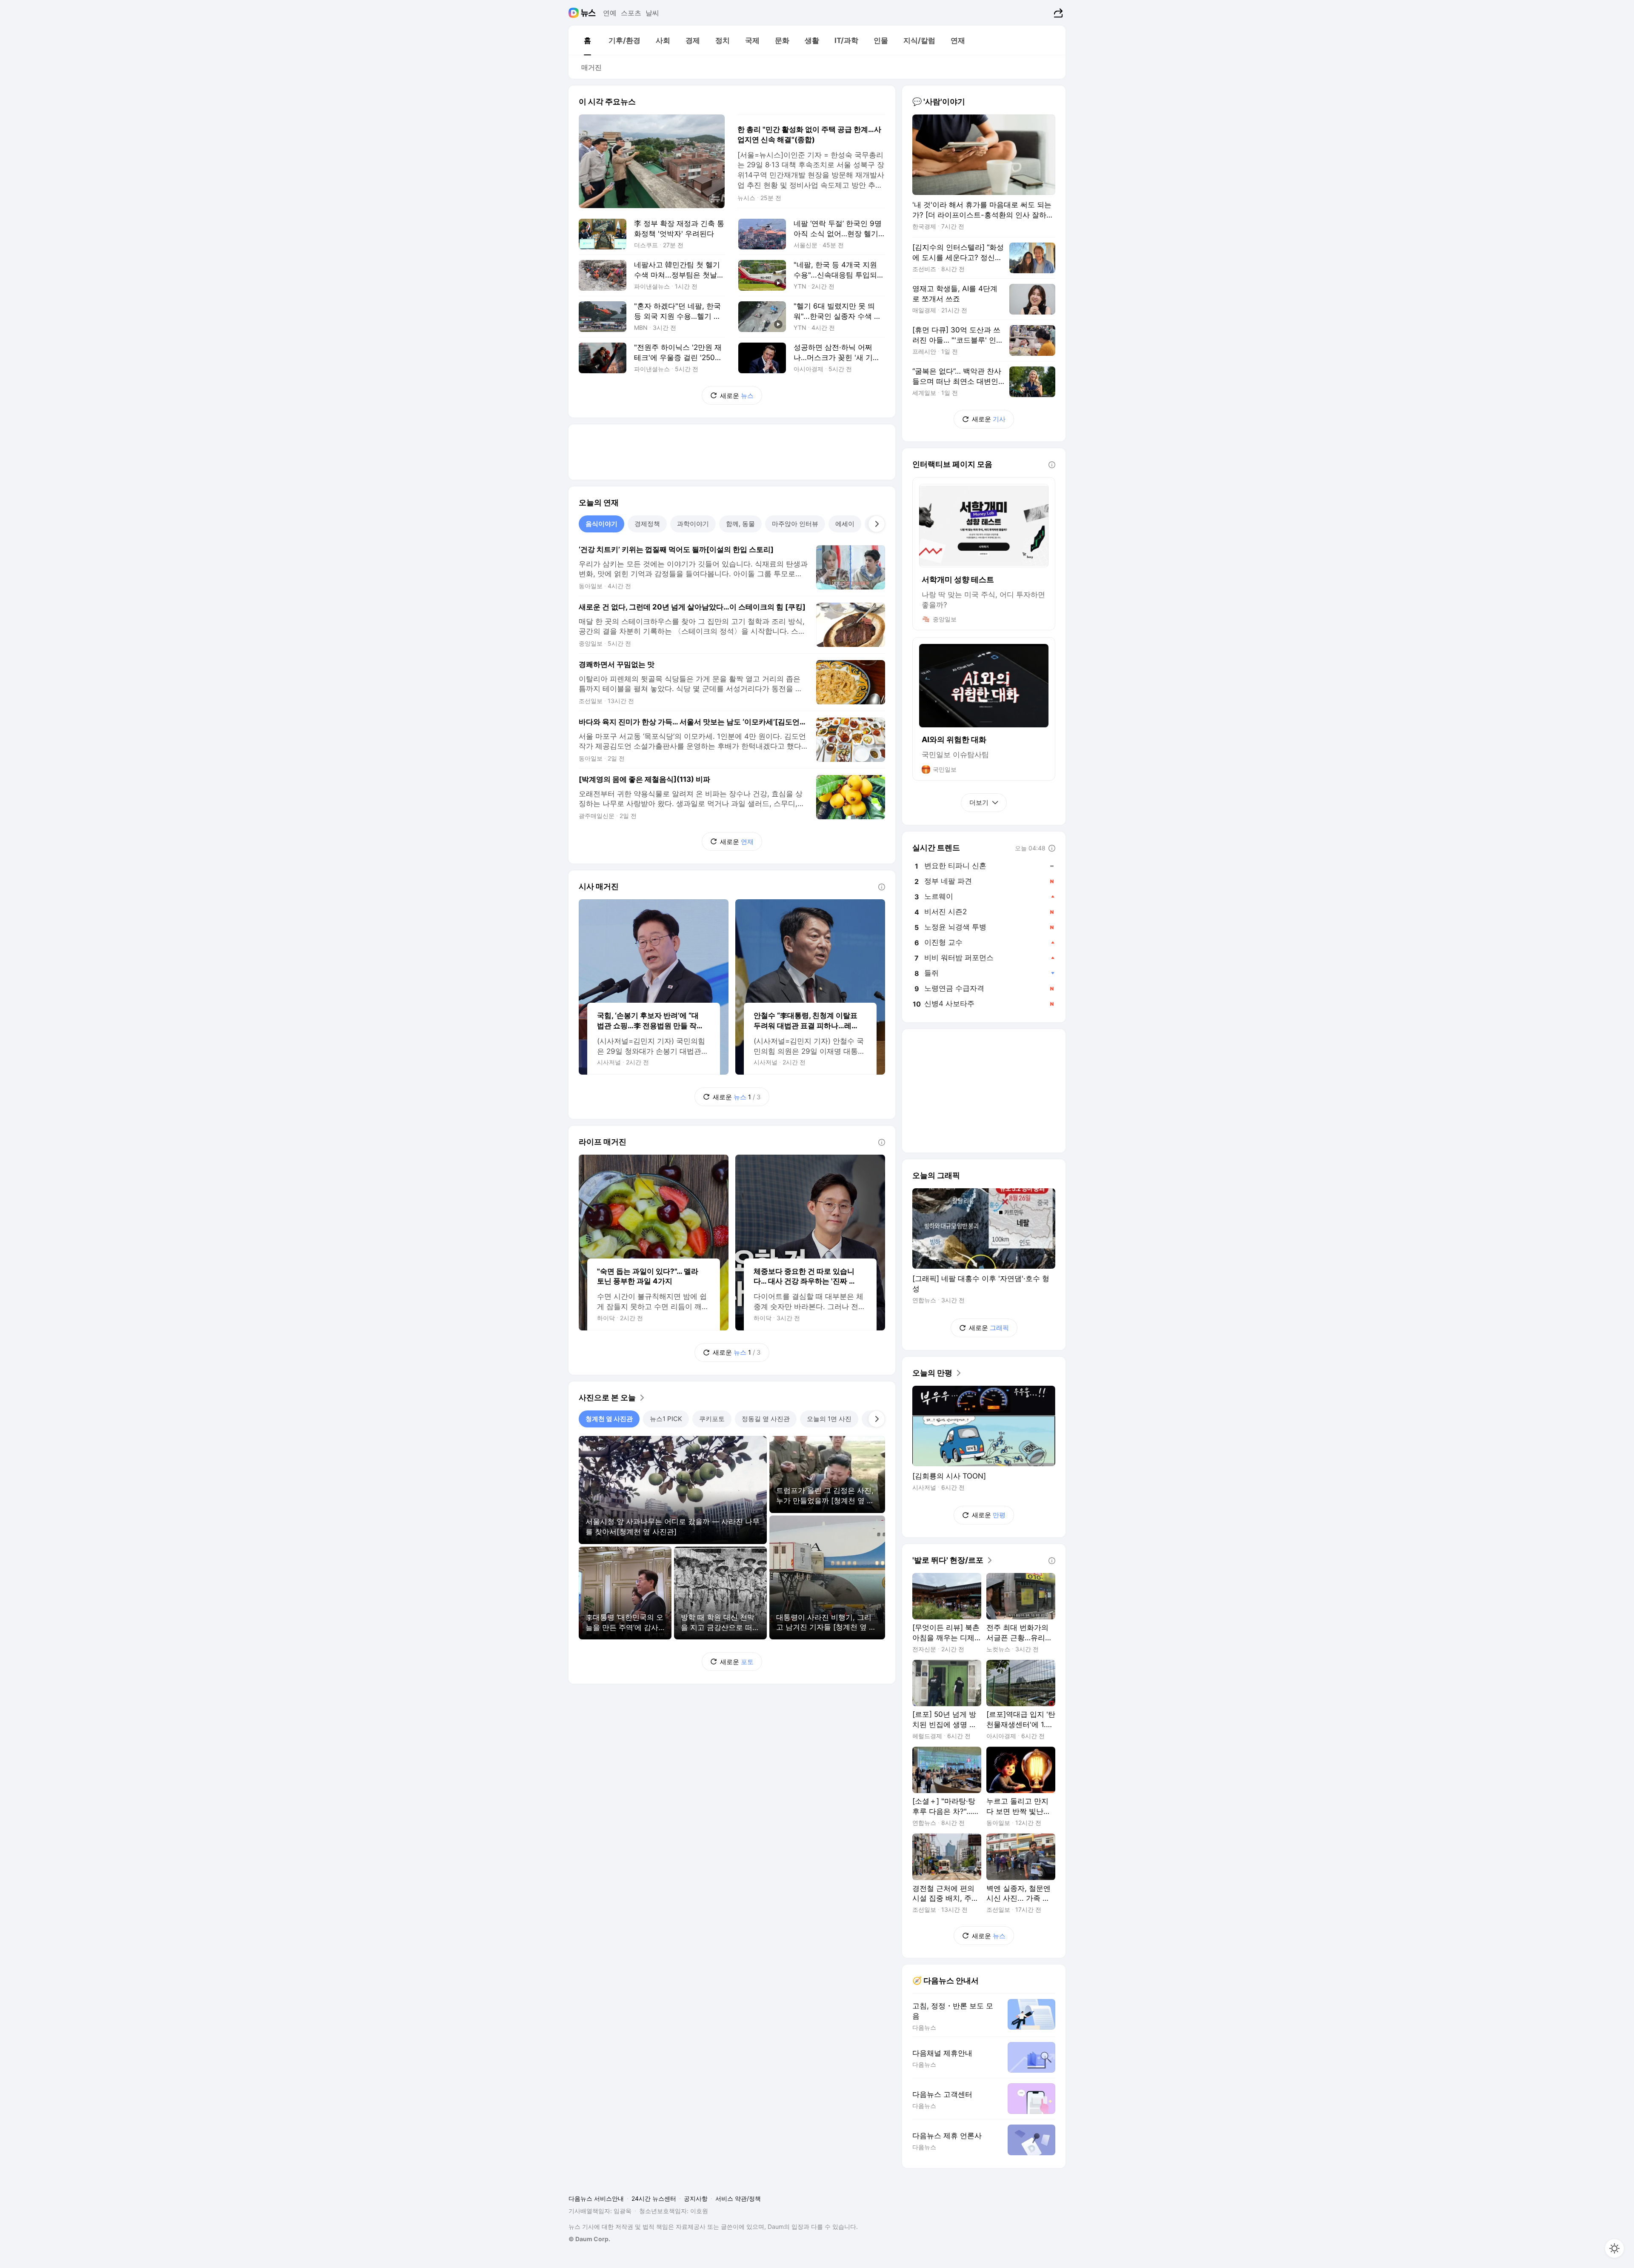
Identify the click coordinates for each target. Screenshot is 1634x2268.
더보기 (979, 802)
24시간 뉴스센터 (654, 2198)
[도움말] (882, 887)
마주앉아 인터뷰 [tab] (795, 524)
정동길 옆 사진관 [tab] (766, 1419)
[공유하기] (1057, 13)
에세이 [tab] (845, 524)
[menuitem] (587, 40)
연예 (610, 13)
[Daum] (575, 13)
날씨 (652, 13)
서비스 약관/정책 (738, 2198)
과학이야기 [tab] (693, 524)
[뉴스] (588, 13)
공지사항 (696, 2198)
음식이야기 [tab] (601, 524)
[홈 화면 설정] (1614, 2248)
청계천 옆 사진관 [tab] (609, 1419)
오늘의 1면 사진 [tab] (829, 1419)
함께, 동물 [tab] (740, 524)
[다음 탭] (877, 524)
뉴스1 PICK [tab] (666, 1419)
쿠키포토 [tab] (712, 1419)
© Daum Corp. (589, 2239)
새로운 (737, 396)
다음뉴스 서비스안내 (596, 2198)
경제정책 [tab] (647, 524)
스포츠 (631, 13)
